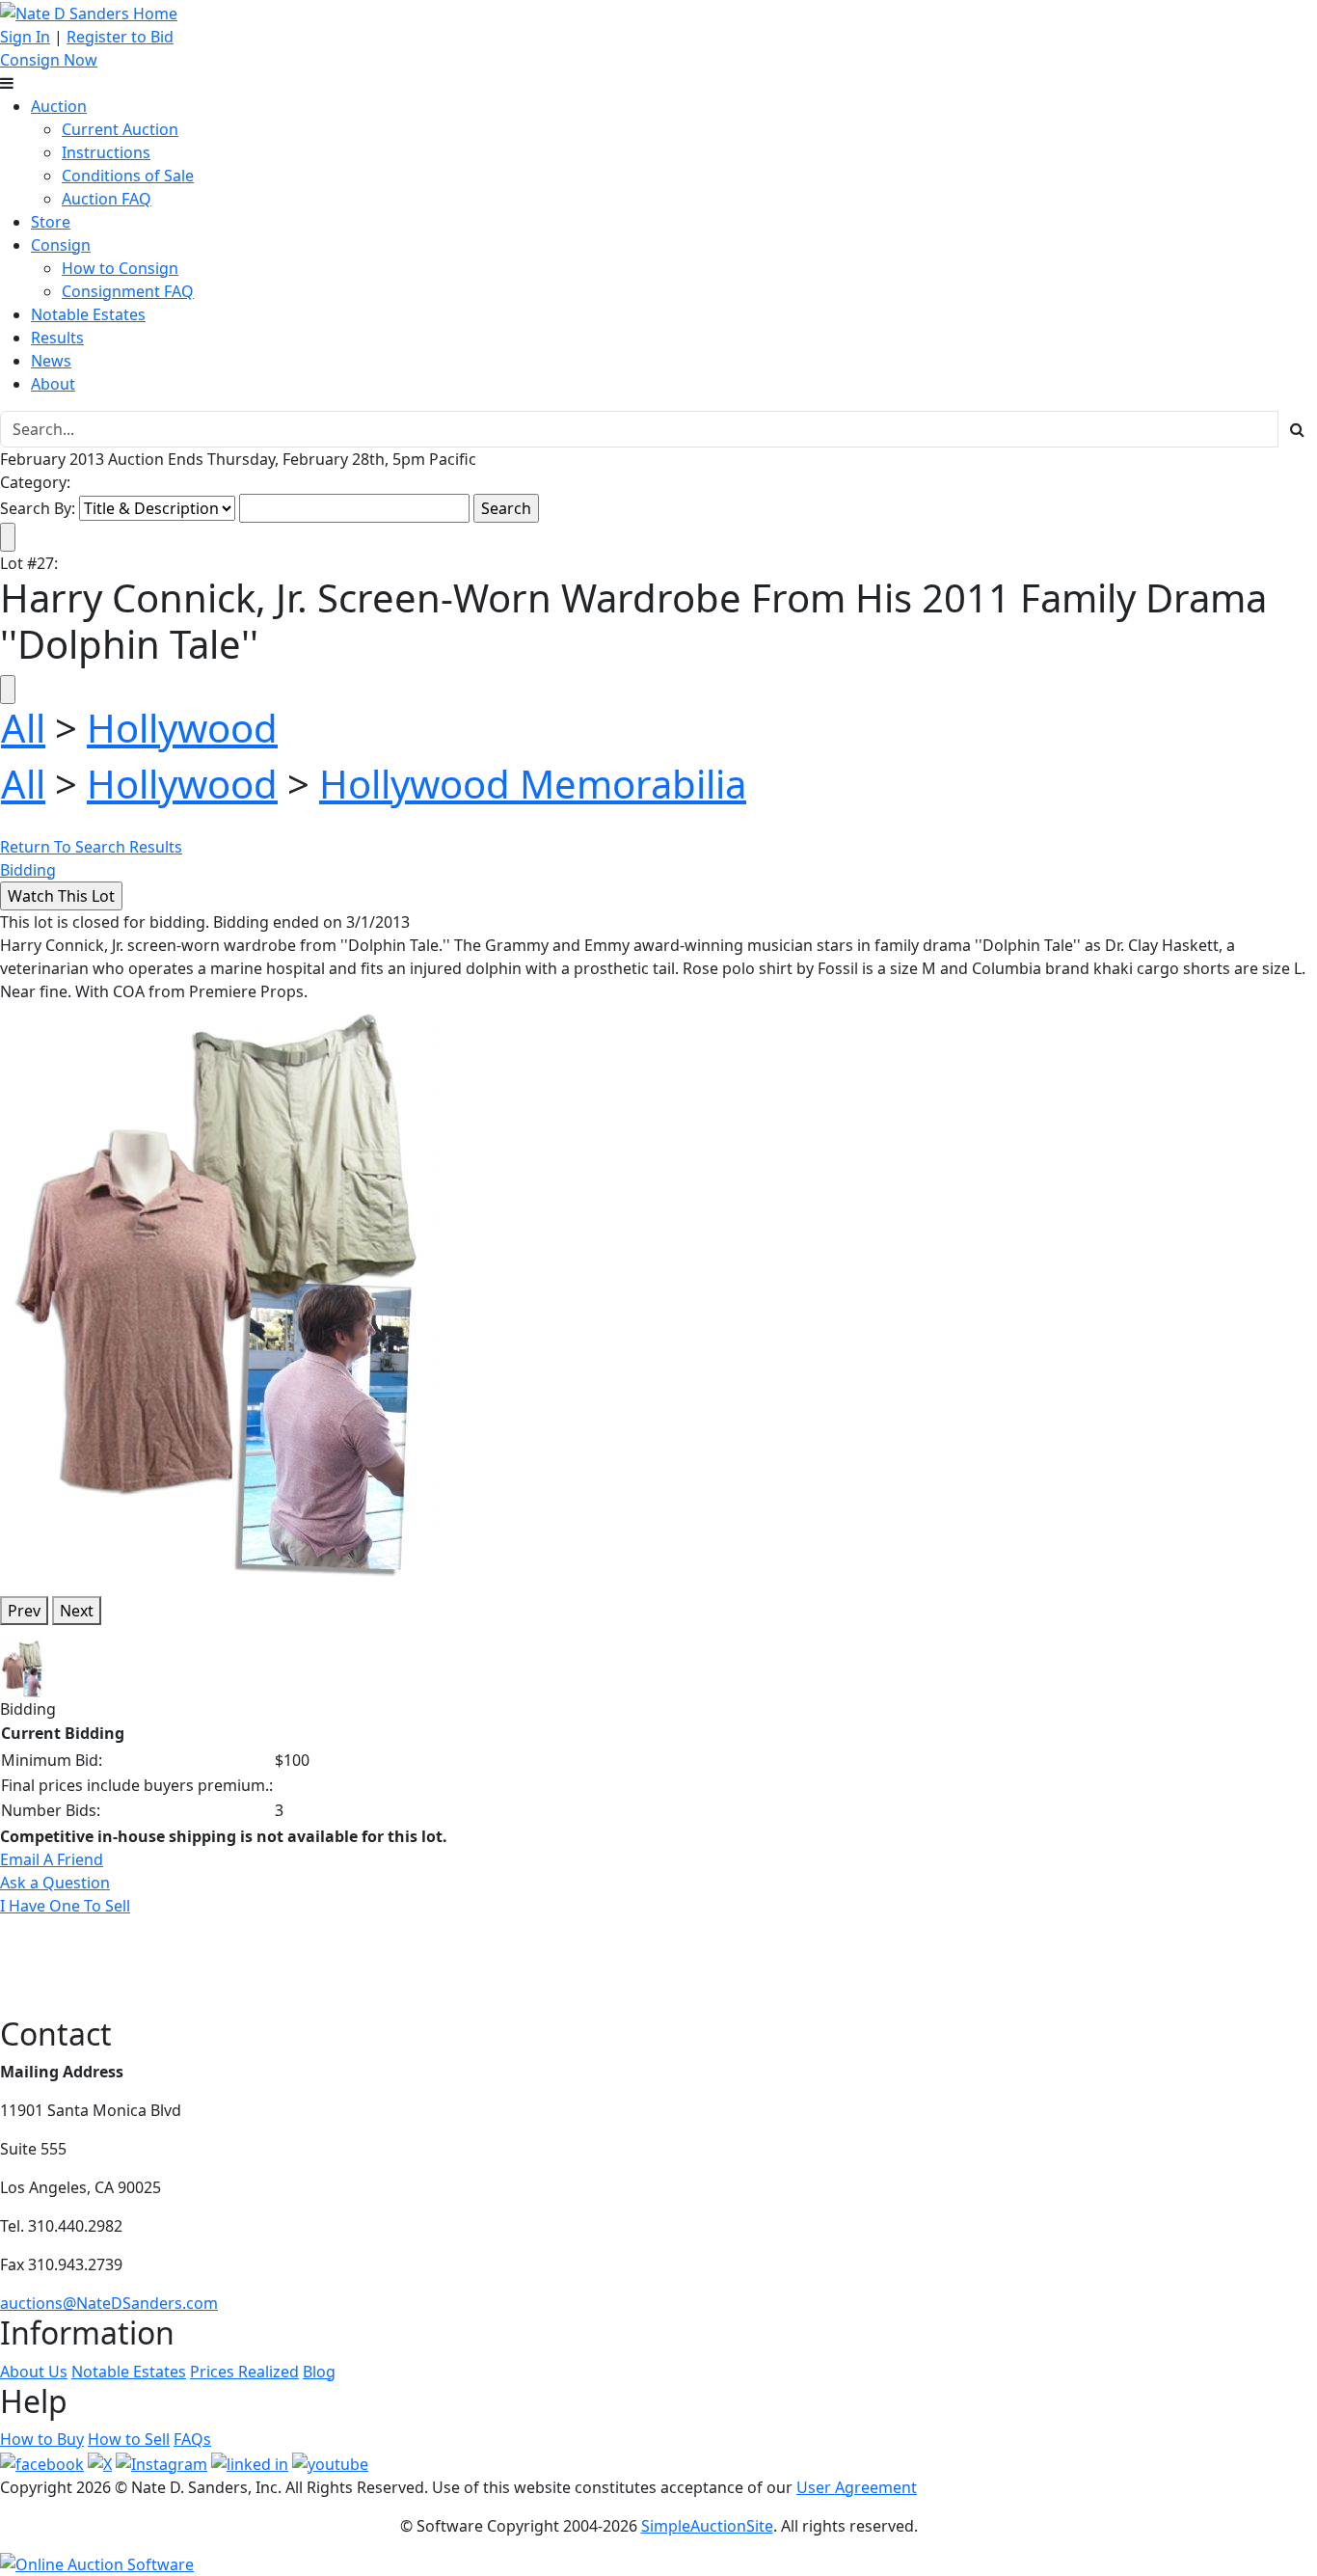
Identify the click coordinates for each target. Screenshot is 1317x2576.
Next (77, 1611)
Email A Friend (52, 1859)
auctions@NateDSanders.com (109, 2303)
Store (51, 222)
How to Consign (120, 268)
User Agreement (857, 2487)
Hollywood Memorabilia (533, 784)
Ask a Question (55, 1883)
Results (57, 338)
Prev (24, 1611)
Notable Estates (88, 314)
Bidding (28, 870)
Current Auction (120, 129)
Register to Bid (120, 37)
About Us (34, 2372)
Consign (61, 245)
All (23, 728)
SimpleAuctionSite (707, 2526)
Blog (319, 2372)
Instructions (106, 152)
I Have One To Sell (65, 1906)
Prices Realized (244, 2372)
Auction (59, 106)
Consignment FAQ (128, 291)
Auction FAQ (107, 199)
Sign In (25, 37)
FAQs (192, 2439)
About (53, 384)
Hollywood (182, 728)
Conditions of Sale (128, 176)
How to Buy (42, 2439)
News (51, 361)
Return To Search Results (91, 847)
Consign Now (49, 60)
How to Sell (129, 2439)
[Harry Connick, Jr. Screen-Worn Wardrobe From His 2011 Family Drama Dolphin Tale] (217, 1290)
